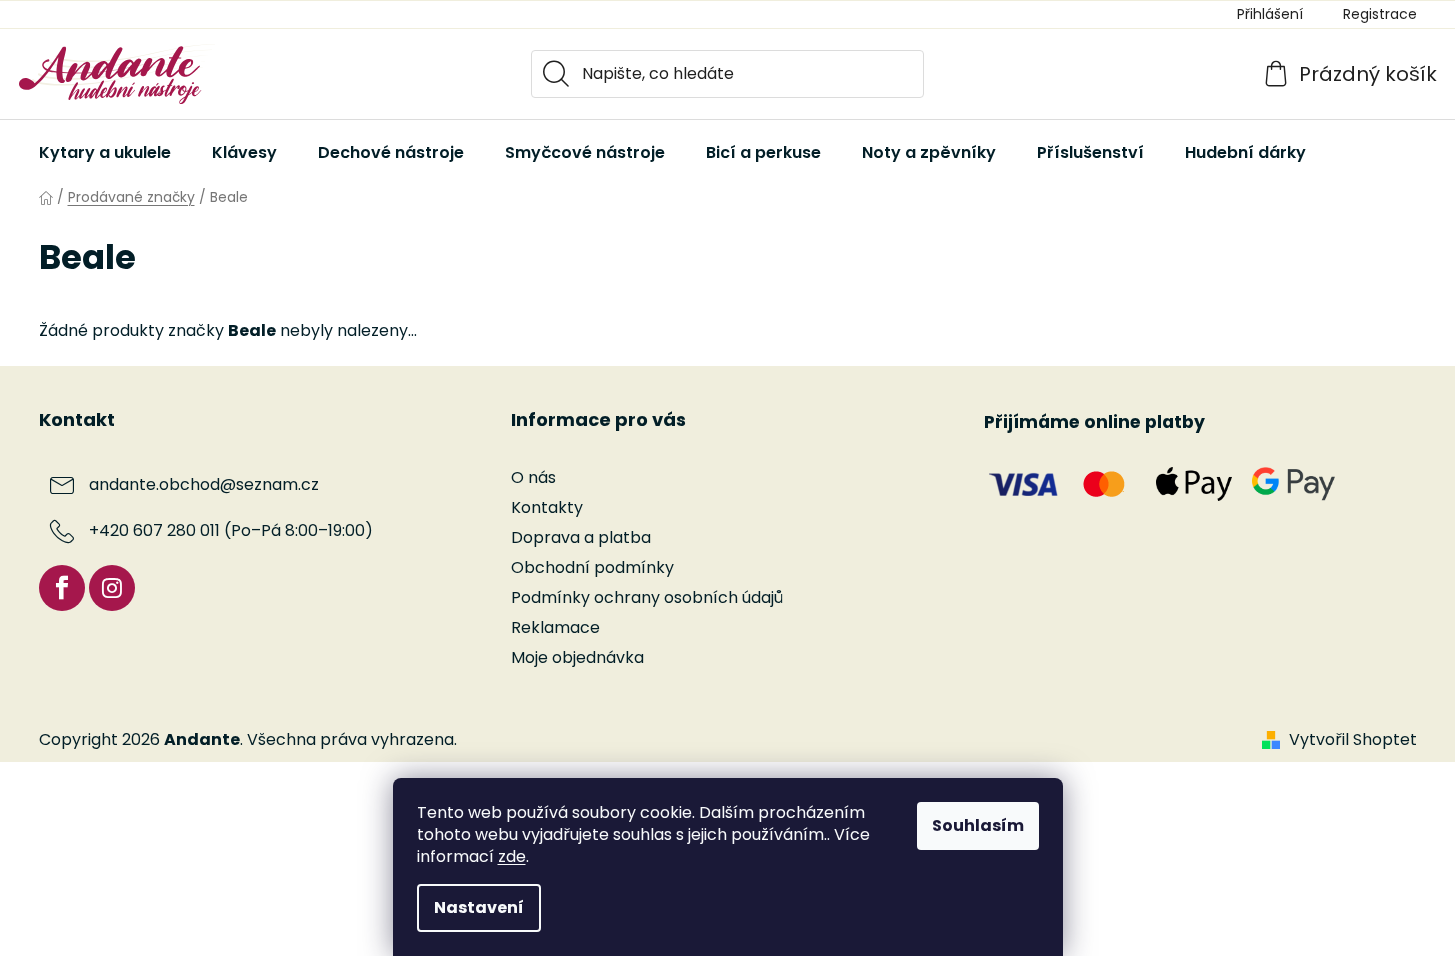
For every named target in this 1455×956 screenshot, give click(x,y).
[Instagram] (112, 588)
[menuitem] (105, 153)
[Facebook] (62, 588)
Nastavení (479, 907)
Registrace (1380, 14)
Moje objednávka (577, 657)
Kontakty (547, 507)
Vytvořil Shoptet (1353, 740)
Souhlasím (978, 825)
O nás (533, 477)
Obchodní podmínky (592, 567)
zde (512, 856)
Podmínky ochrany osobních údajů (647, 597)
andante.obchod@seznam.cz (204, 484)
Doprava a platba (581, 537)
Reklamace (555, 627)
